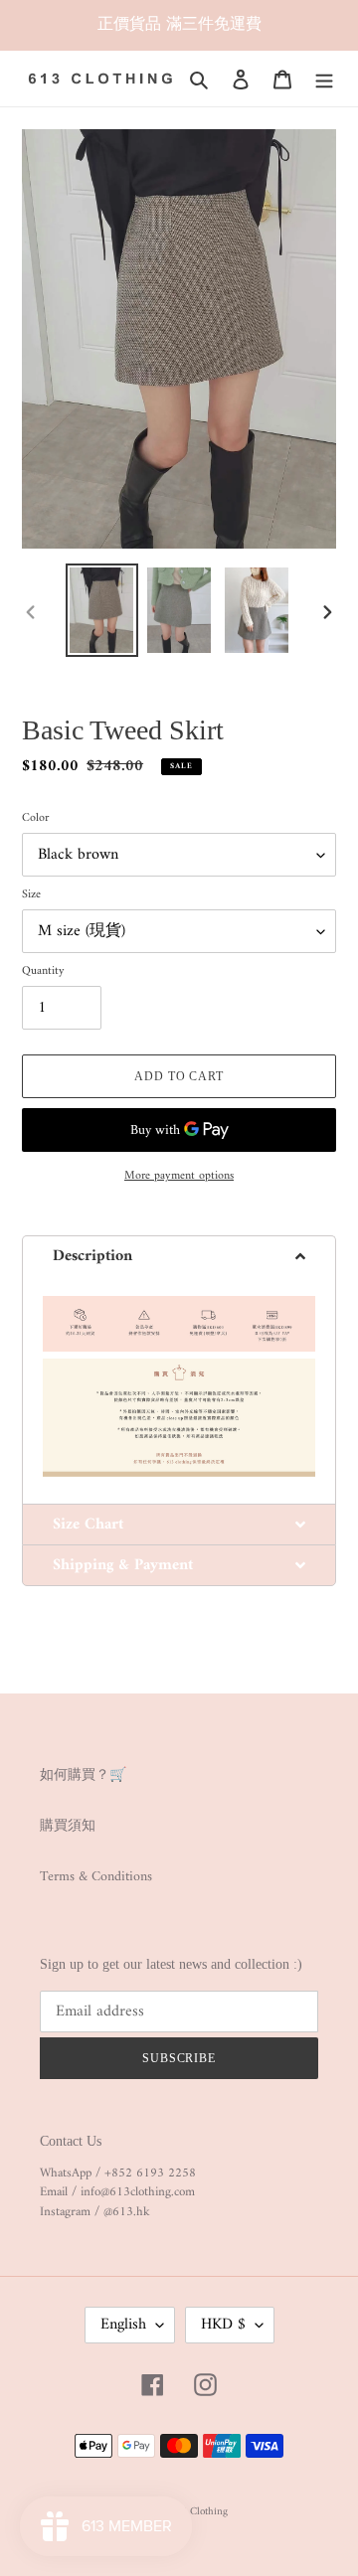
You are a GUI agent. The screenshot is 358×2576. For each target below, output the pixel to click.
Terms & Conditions (96, 1877)
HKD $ (223, 2325)
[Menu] (324, 79)
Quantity (43, 972)
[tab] (179, 1256)
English (123, 2325)
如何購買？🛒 (83, 1775)
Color (35, 819)
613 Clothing (198, 2512)
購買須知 (68, 1826)
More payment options (179, 1177)
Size (31, 895)
